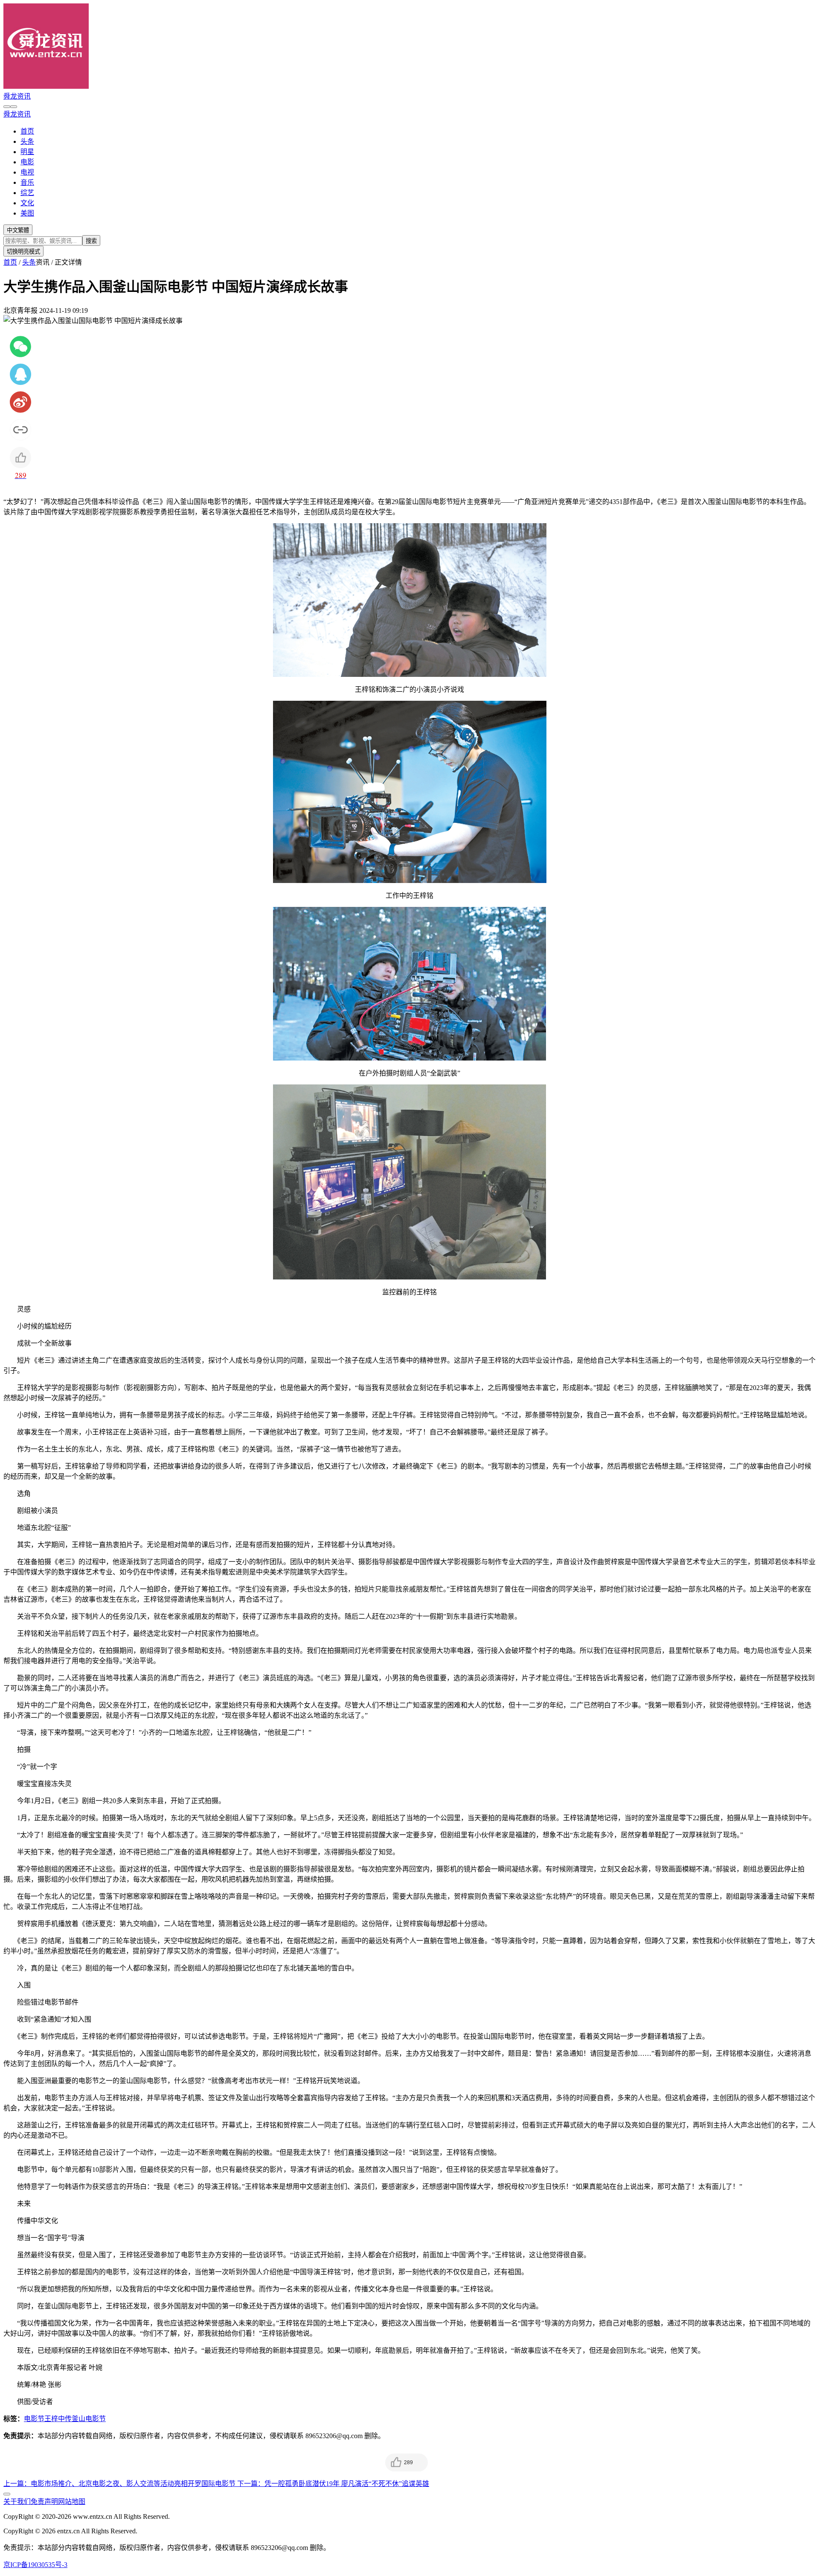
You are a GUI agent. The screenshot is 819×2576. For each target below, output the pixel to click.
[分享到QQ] (20, 374)
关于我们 (17, 2502)
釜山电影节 (89, 2419)
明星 (27, 152)
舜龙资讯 (17, 96)
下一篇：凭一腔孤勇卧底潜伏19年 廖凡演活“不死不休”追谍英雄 (333, 2484)
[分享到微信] (20, 347)
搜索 (91, 241)
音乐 (27, 182)
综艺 (27, 193)
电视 (27, 172)
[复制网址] (20, 430)
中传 (65, 2419)
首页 (27, 131)
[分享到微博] (20, 402)
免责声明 (44, 2502)
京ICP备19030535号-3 (35, 2565)
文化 (27, 203)
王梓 (51, 2419)
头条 (27, 141)
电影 (27, 162)
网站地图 (72, 2502)
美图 (27, 213)
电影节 (34, 2419)
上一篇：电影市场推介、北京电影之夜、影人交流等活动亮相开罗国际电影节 (120, 2484)
